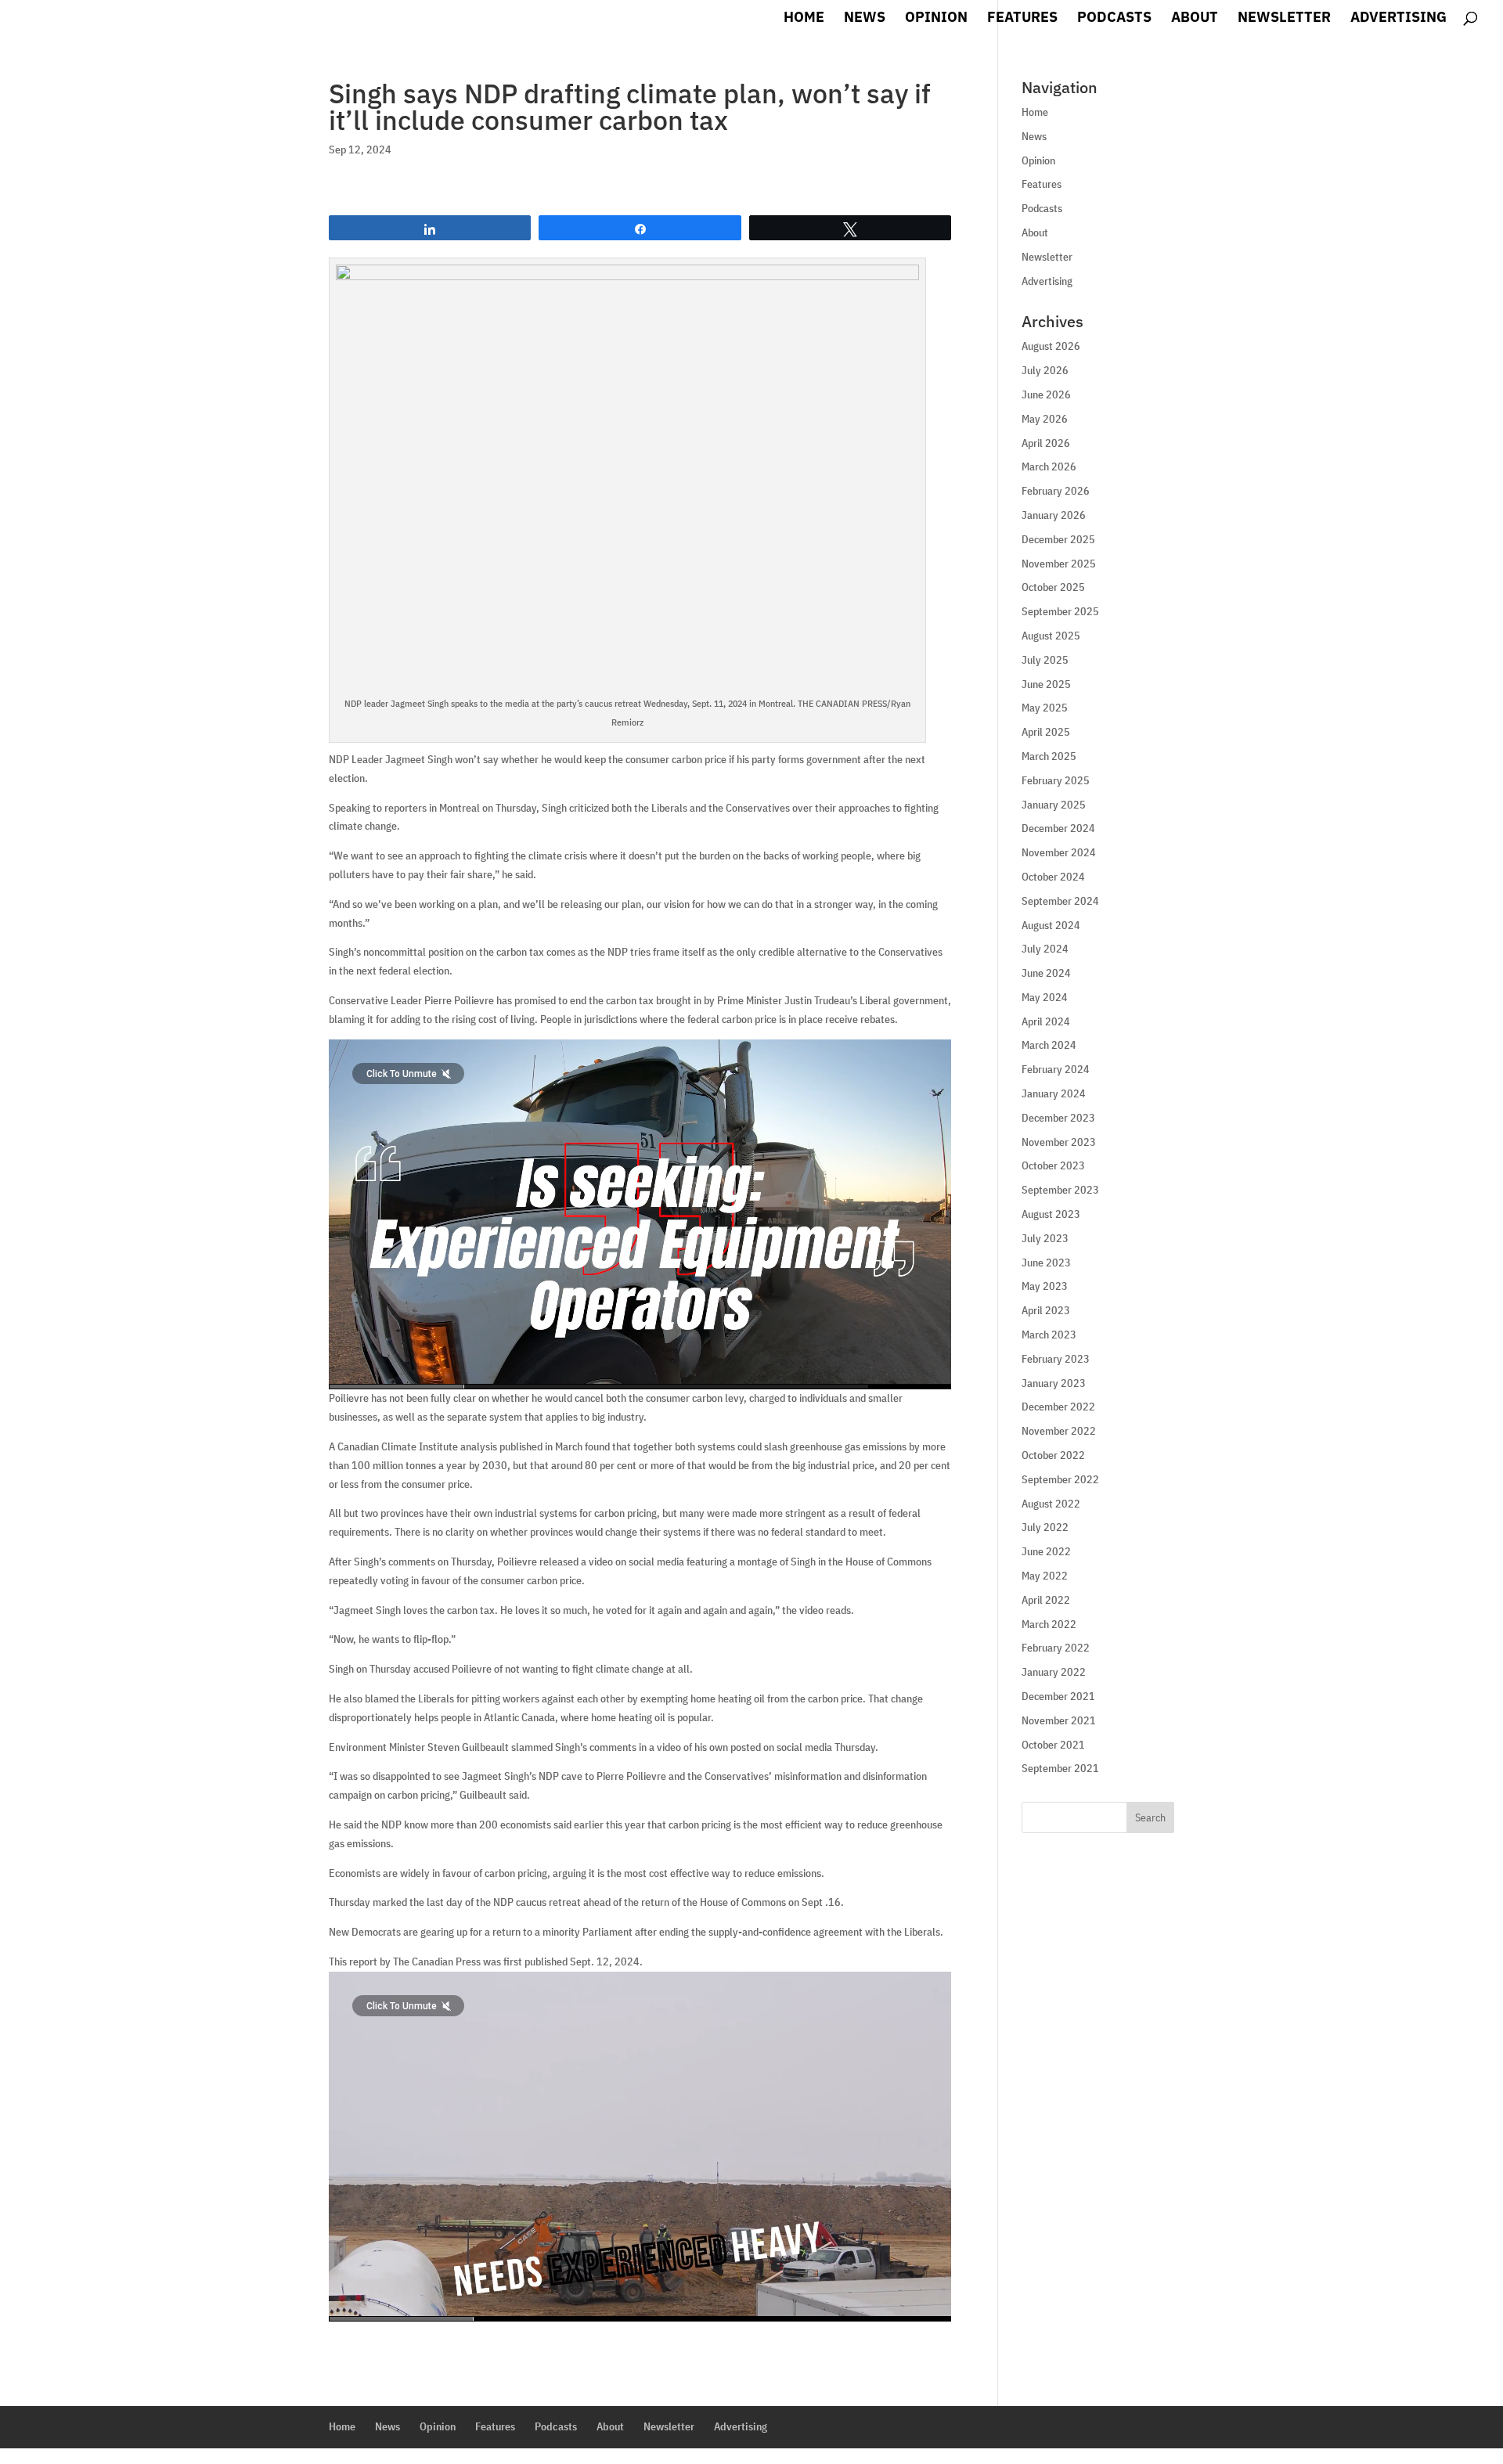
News (865, 19)
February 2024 (1056, 1069)
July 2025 (1045, 660)
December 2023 (1058, 1118)
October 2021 (1053, 1745)
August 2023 (1051, 1214)
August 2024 (1051, 925)
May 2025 (1045, 708)
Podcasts (1114, 19)
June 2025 (1046, 684)
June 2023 (1046, 1263)
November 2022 (1059, 1431)
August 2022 (1051, 1504)
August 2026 (1051, 346)
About (1195, 19)
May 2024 (1045, 997)
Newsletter (1284, 19)
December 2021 (1058, 1696)
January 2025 (1054, 805)
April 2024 (1046, 1021)
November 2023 (1059, 1142)
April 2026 (1046, 443)
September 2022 (1060, 1479)
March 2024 (1049, 1045)
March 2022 (1049, 1624)
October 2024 (1053, 877)
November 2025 (1059, 564)
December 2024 (1058, 828)
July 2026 (1045, 370)
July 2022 (1045, 1527)
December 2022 (1058, 1407)
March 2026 (1049, 467)
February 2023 (1056, 1359)
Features (1022, 19)
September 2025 (1060, 611)
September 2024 (1060, 901)
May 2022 (1045, 1576)
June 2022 (1046, 1551)
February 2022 (1056, 1648)
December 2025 (1058, 539)
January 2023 (1054, 1383)
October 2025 (1053, 587)
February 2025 (1056, 780)
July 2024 (1045, 949)
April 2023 (1046, 1310)
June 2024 (1046, 973)
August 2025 (1051, 636)
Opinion (936, 19)
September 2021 (1060, 1768)
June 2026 (1046, 394)
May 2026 (1045, 419)
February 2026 (1056, 491)
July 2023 (1045, 1238)
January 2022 (1054, 1672)
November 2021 (1059, 1720)
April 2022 (1046, 1600)
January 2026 (1054, 515)
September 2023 (1060, 1190)
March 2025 (1049, 756)
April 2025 (1046, 732)
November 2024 (1059, 852)
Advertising (1398, 19)
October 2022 (1053, 1455)
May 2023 (1045, 1286)
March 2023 (1049, 1335)
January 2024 (1054, 1093)
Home (804, 19)
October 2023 (1053, 1165)
